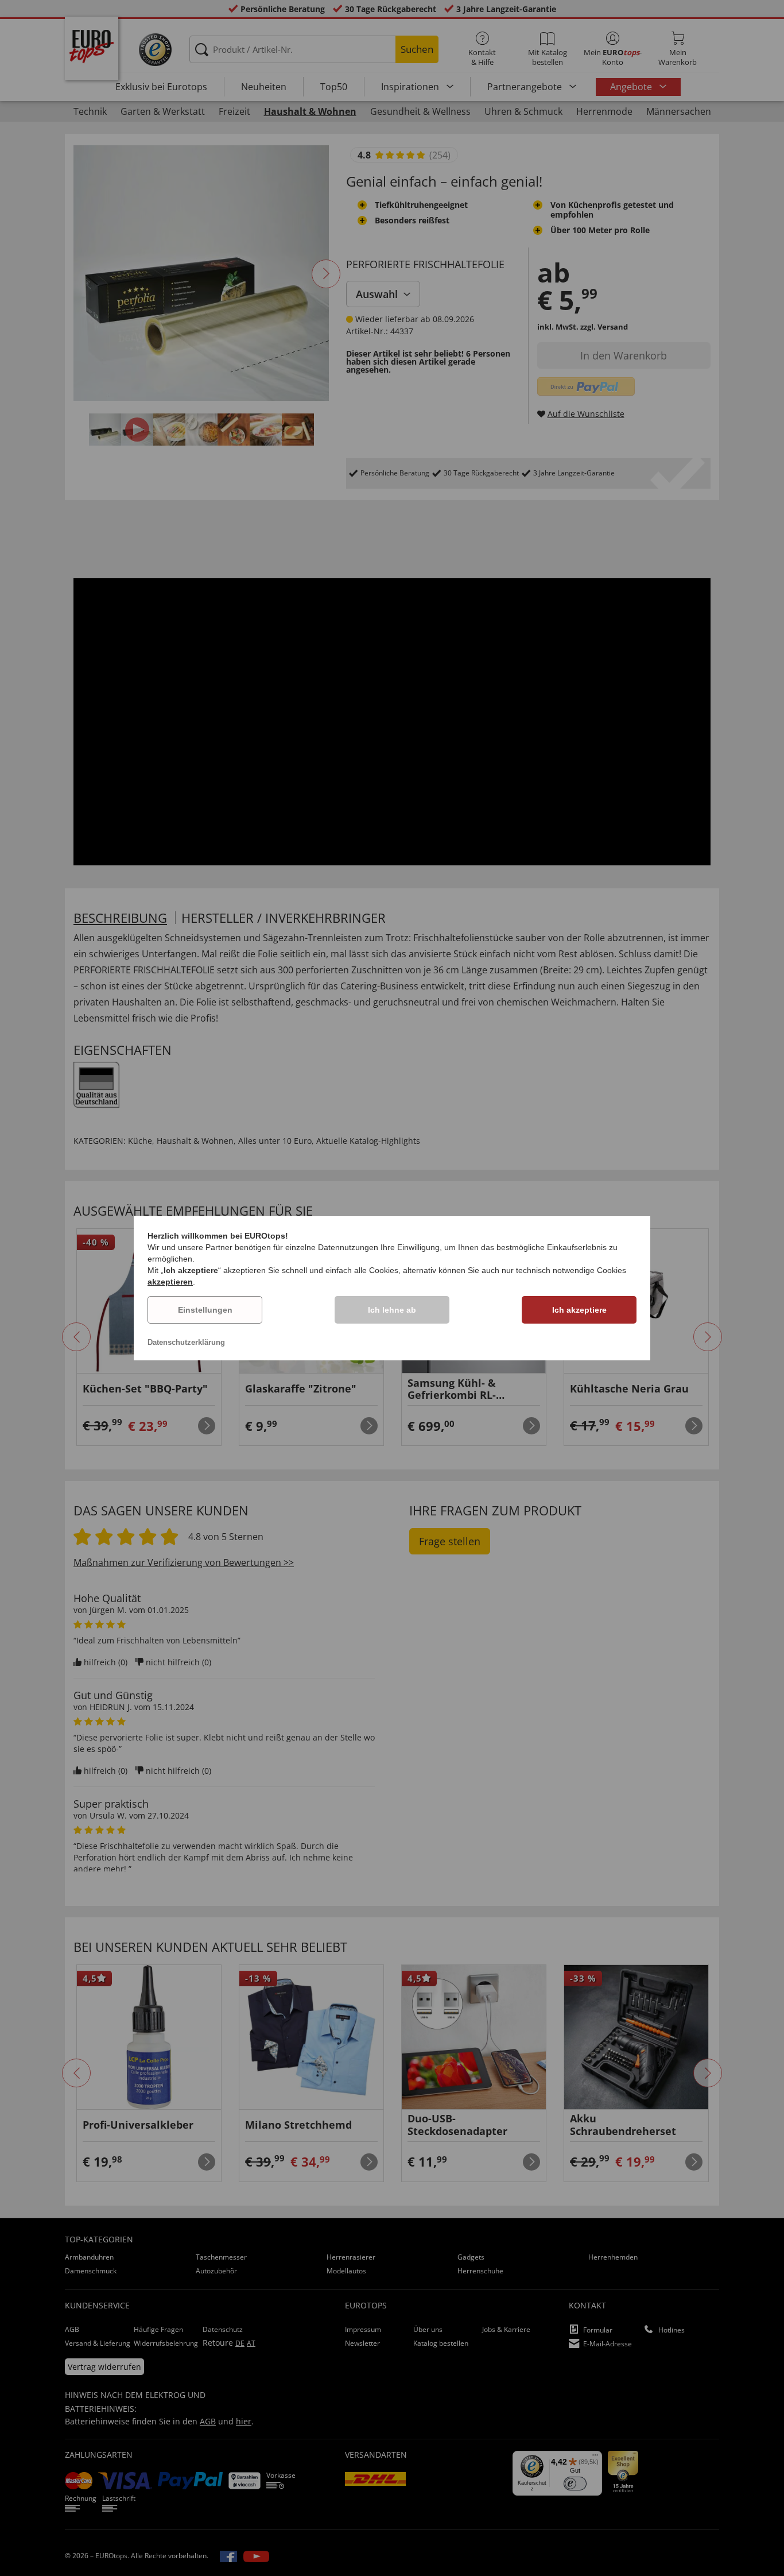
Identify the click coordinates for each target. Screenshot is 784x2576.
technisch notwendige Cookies (571, 1270)
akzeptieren (170, 1282)
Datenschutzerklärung (186, 1342)
